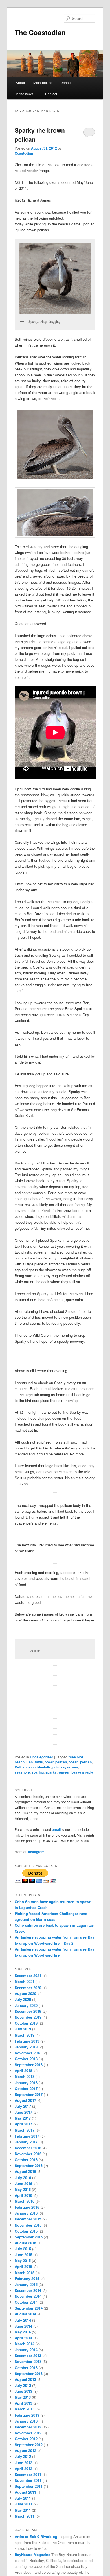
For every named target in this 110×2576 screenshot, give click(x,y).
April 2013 (23, 2403)
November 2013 (28, 2361)
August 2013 (25, 2379)
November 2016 (28, 2154)
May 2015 (23, 2260)
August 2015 (25, 2243)
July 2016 (23, 2178)
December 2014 (28, 2290)
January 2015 (26, 2284)
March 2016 (25, 2201)
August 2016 (25, 2171)
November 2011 (28, 2480)
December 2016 (28, 2148)
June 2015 (23, 2255)
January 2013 (26, 2421)
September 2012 (29, 2445)
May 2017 (23, 2118)
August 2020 (25, 1993)
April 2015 (23, 2266)
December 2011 (28, 2474)
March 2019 (25, 2035)
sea (75, 1767)
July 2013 (23, 2385)
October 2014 (26, 2302)
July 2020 (23, 1999)
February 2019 (27, 2041)
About (20, 82)
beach (20, 1762)
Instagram (36, 1852)
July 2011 (23, 2498)
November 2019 (28, 2017)
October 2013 (26, 2368)
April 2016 (23, 2195)
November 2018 (28, 2053)
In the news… (26, 94)
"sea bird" (76, 1757)
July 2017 (23, 2106)
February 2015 (27, 2278)
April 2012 (23, 2468)
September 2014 (29, 2308)
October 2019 (26, 2023)
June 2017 (23, 2112)
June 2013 (23, 2391)
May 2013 (23, 2397)
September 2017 (29, 2094)
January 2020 (26, 2005)
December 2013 (28, 2356)
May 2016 (23, 2189)
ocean (73, 1762)
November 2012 (28, 2433)
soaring (38, 1772)
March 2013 (25, 2409)
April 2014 (23, 2338)
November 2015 (28, 2225)
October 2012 (26, 2439)
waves (64, 1772)
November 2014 (28, 2296)
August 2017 (25, 2100)
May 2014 (23, 2332)
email (56, 1829)
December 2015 (28, 2219)
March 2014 (25, 2344)
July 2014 (23, 2320)
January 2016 (26, 2213)
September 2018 (29, 2065)
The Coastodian (40, 32)
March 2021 (25, 1981)
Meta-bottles (43, 82)
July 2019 (23, 2029)
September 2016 (29, 2165)
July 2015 (23, 2249)
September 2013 (29, 2373)
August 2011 (25, 2492)
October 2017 (26, 2088)
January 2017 (26, 2142)
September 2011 (29, 2486)
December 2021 (28, 1975)
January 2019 (26, 2047)
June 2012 (23, 2463)
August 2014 (25, 2314)
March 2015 (25, 2273)
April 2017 (23, 2124)
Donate (66, 82)
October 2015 (26, 2231)
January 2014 (26, 2350)
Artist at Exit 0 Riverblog (36, 2537)
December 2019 (28, 2011)
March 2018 (25, 2076)
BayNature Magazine (32, 2554)
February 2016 (27, 2207)
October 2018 (26, 2059)
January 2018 (26, 2083)
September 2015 (29, 2237)
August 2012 (25, 2451)
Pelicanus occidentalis (33, 1767)
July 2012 (23, 2456)
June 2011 (23, 2504)
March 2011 (25, 2516)
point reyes (61, 1767)
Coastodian (24, 153)
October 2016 (26, 2160)
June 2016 (23, 2183)
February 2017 (27, 2136)
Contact (51, 94)
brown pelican (56, 1762)
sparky (51, 1772)
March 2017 (25, 2130)
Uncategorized (42, 1757)
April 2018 (23, 2070)
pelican (86, 1762)
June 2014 (23, 2326)
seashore (22, 1772)
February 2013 (27, 2415)
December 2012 (28, 2427)
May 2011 (23, 2510)
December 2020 (28, 1988)
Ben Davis (35, 1762)
